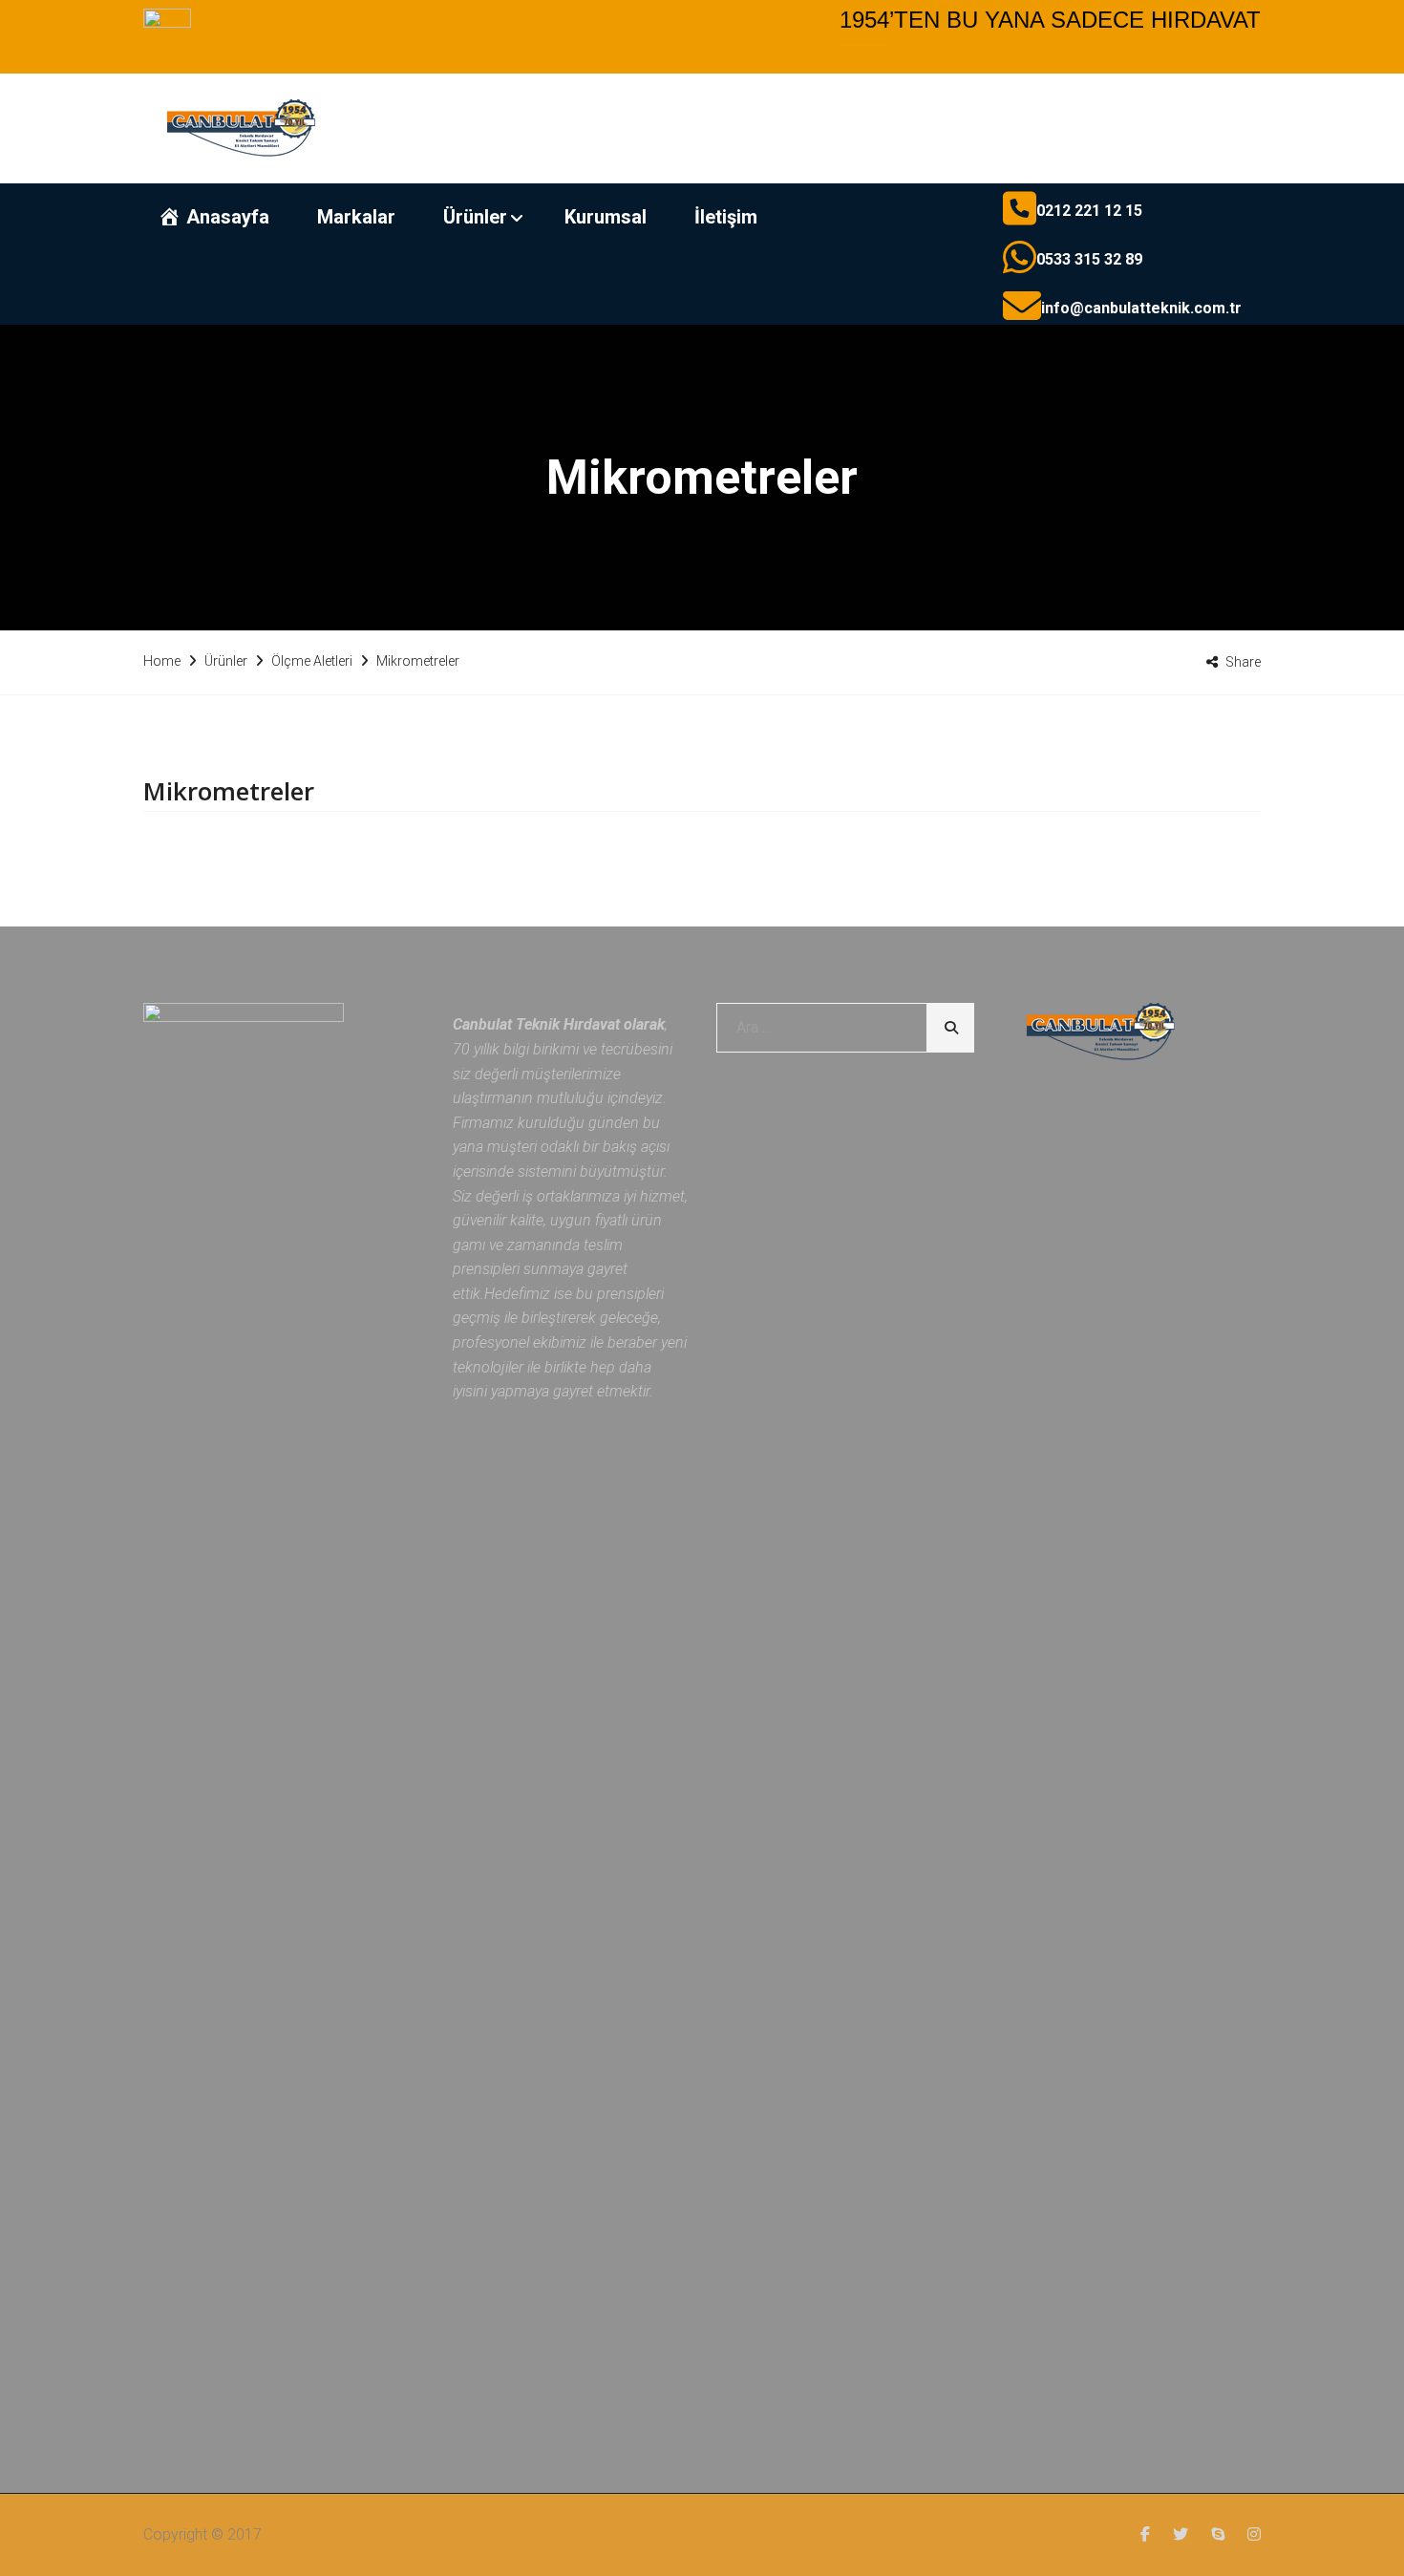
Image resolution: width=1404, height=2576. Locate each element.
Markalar (356, 217)
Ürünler (475, 217)
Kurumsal (606, 217)
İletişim (726, 217)
